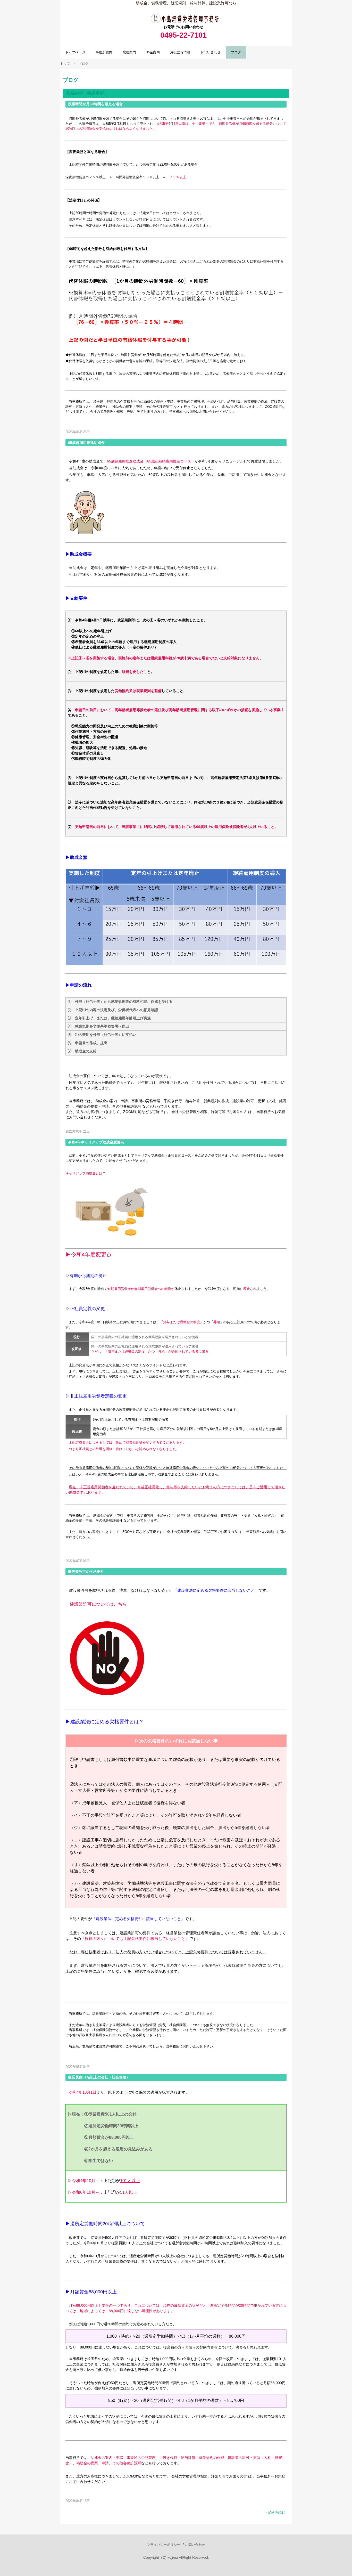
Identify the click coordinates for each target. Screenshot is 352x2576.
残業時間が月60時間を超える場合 (95, 104)
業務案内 (129, 52)
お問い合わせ (211, 52)
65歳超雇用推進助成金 (86, 443)
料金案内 (153, 52)
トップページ (75, 52)
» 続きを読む (275, 2512)
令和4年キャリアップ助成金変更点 (96, 1142)
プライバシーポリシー (164, 2545)
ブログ (236, 52)
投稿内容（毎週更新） (87, 93)
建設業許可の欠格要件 (86, 1572)
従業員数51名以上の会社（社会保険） (99, 2077)
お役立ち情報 (180, 52)
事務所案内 (104, 52)
